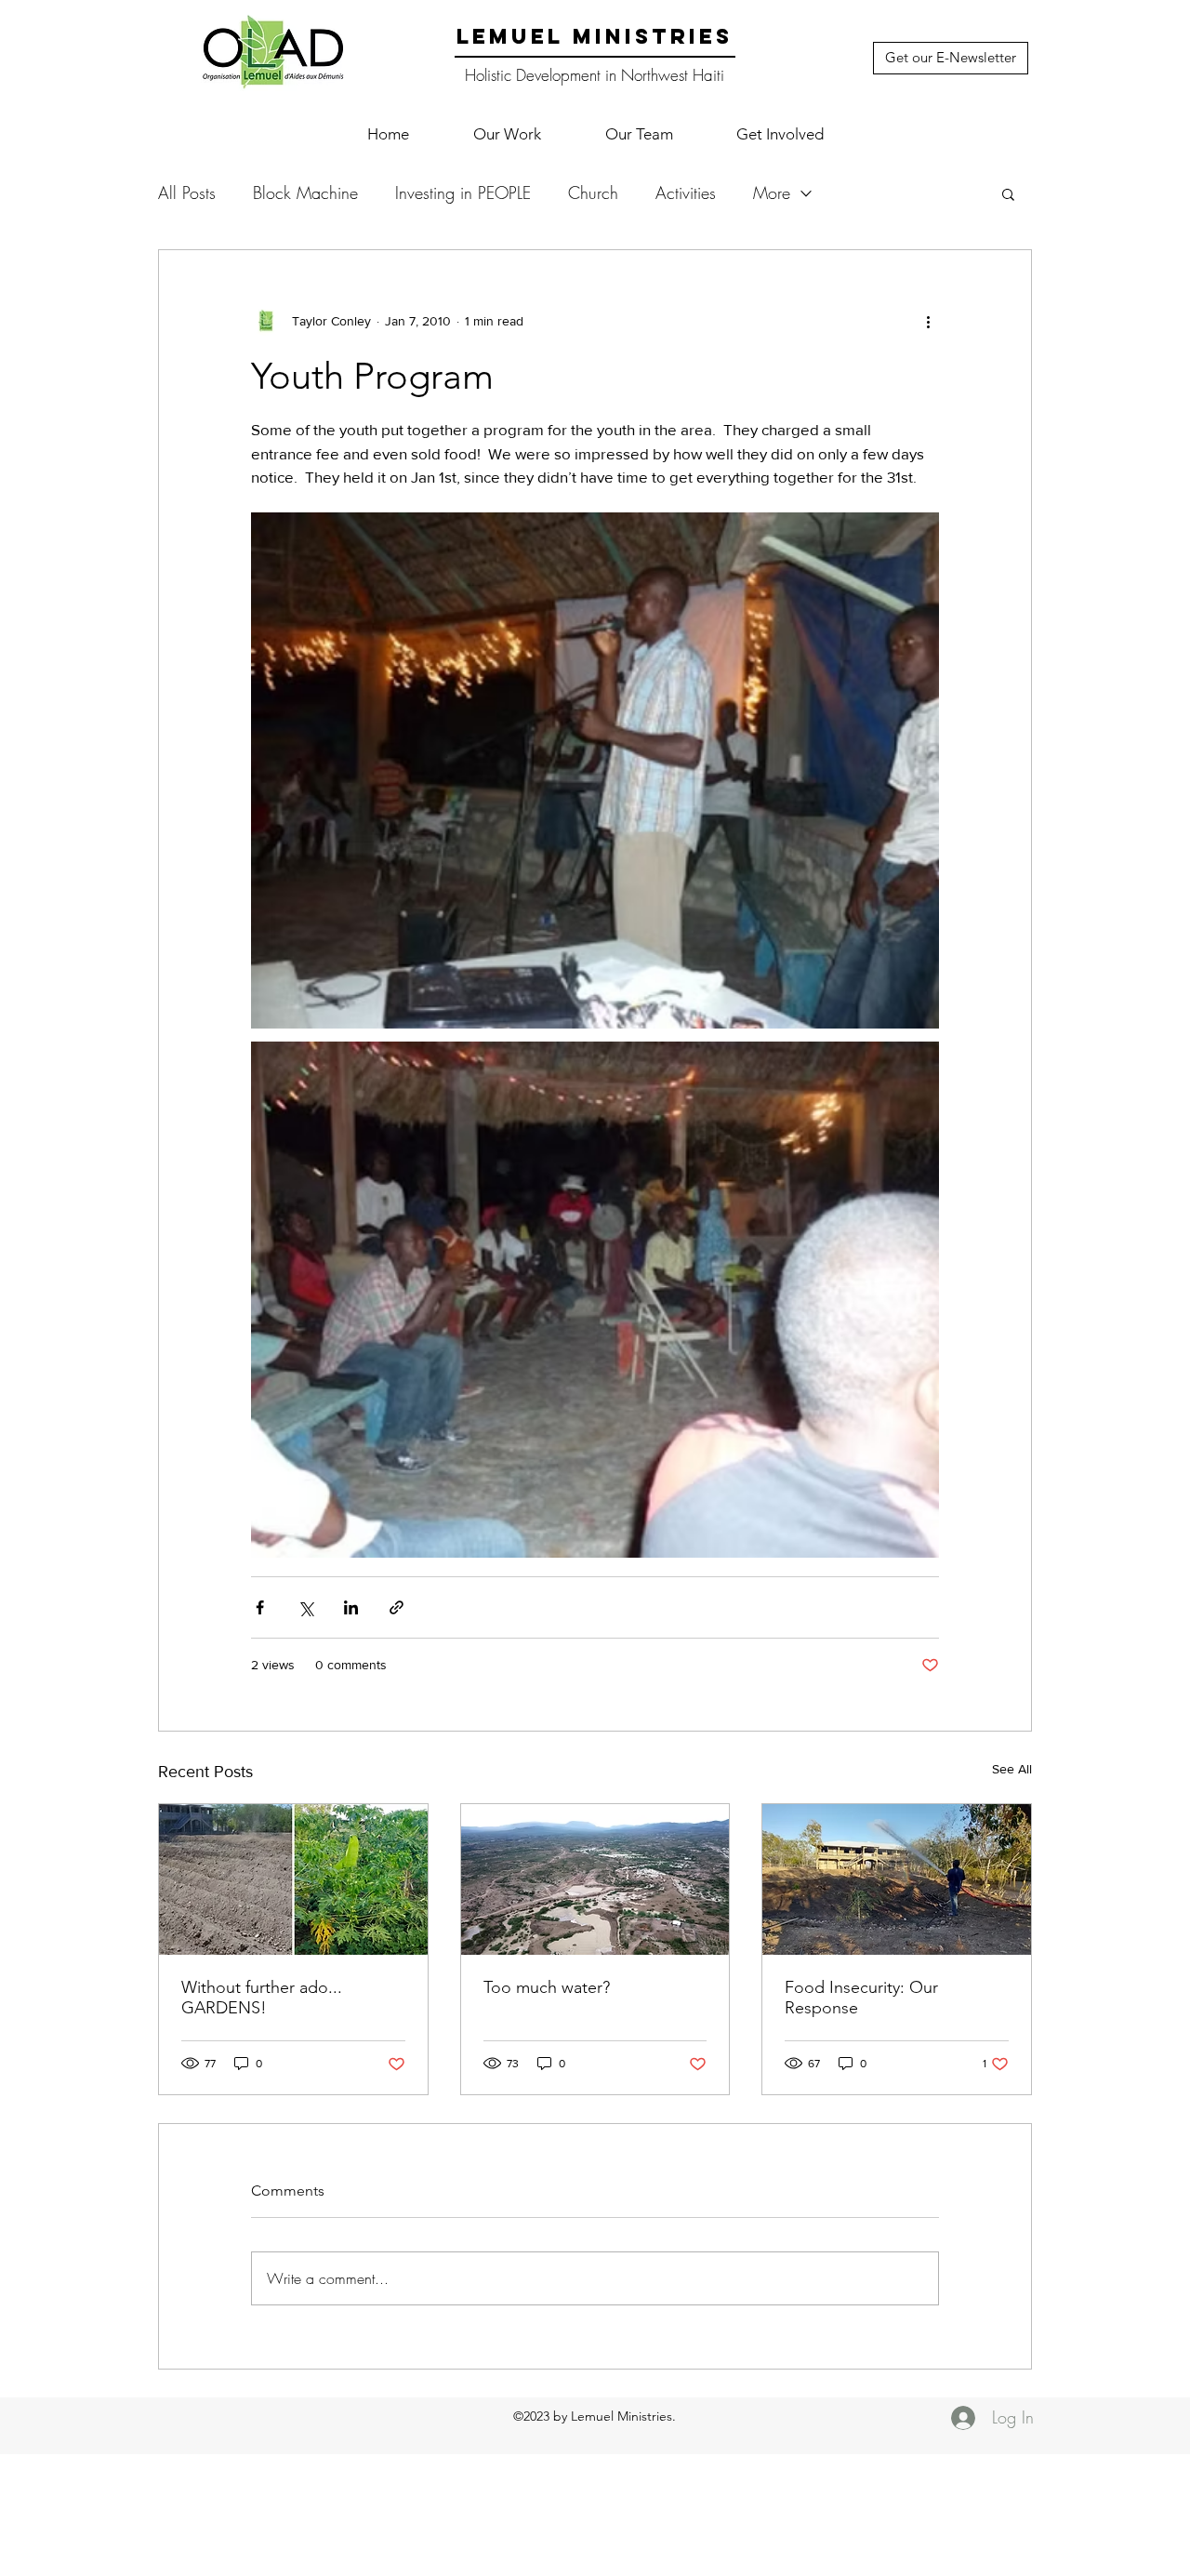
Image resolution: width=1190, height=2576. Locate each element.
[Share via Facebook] (260, 1607)
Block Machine (305, 193)
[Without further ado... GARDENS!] (293, 1879)
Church (593, 193)
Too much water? (547, 1987)
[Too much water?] (595, 1879)
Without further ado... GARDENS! (262, 1998)
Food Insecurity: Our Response (861, 1998)
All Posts (187, 193)
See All (1012, 1769)
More (772, 193)
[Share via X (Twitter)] (305, 1607)
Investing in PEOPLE (463, 193)
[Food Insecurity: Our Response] (897, 1879)
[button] (507, 134)
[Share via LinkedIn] (351, 1607)
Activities (686, 193)
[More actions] (928, 321)
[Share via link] (397, 1607)
